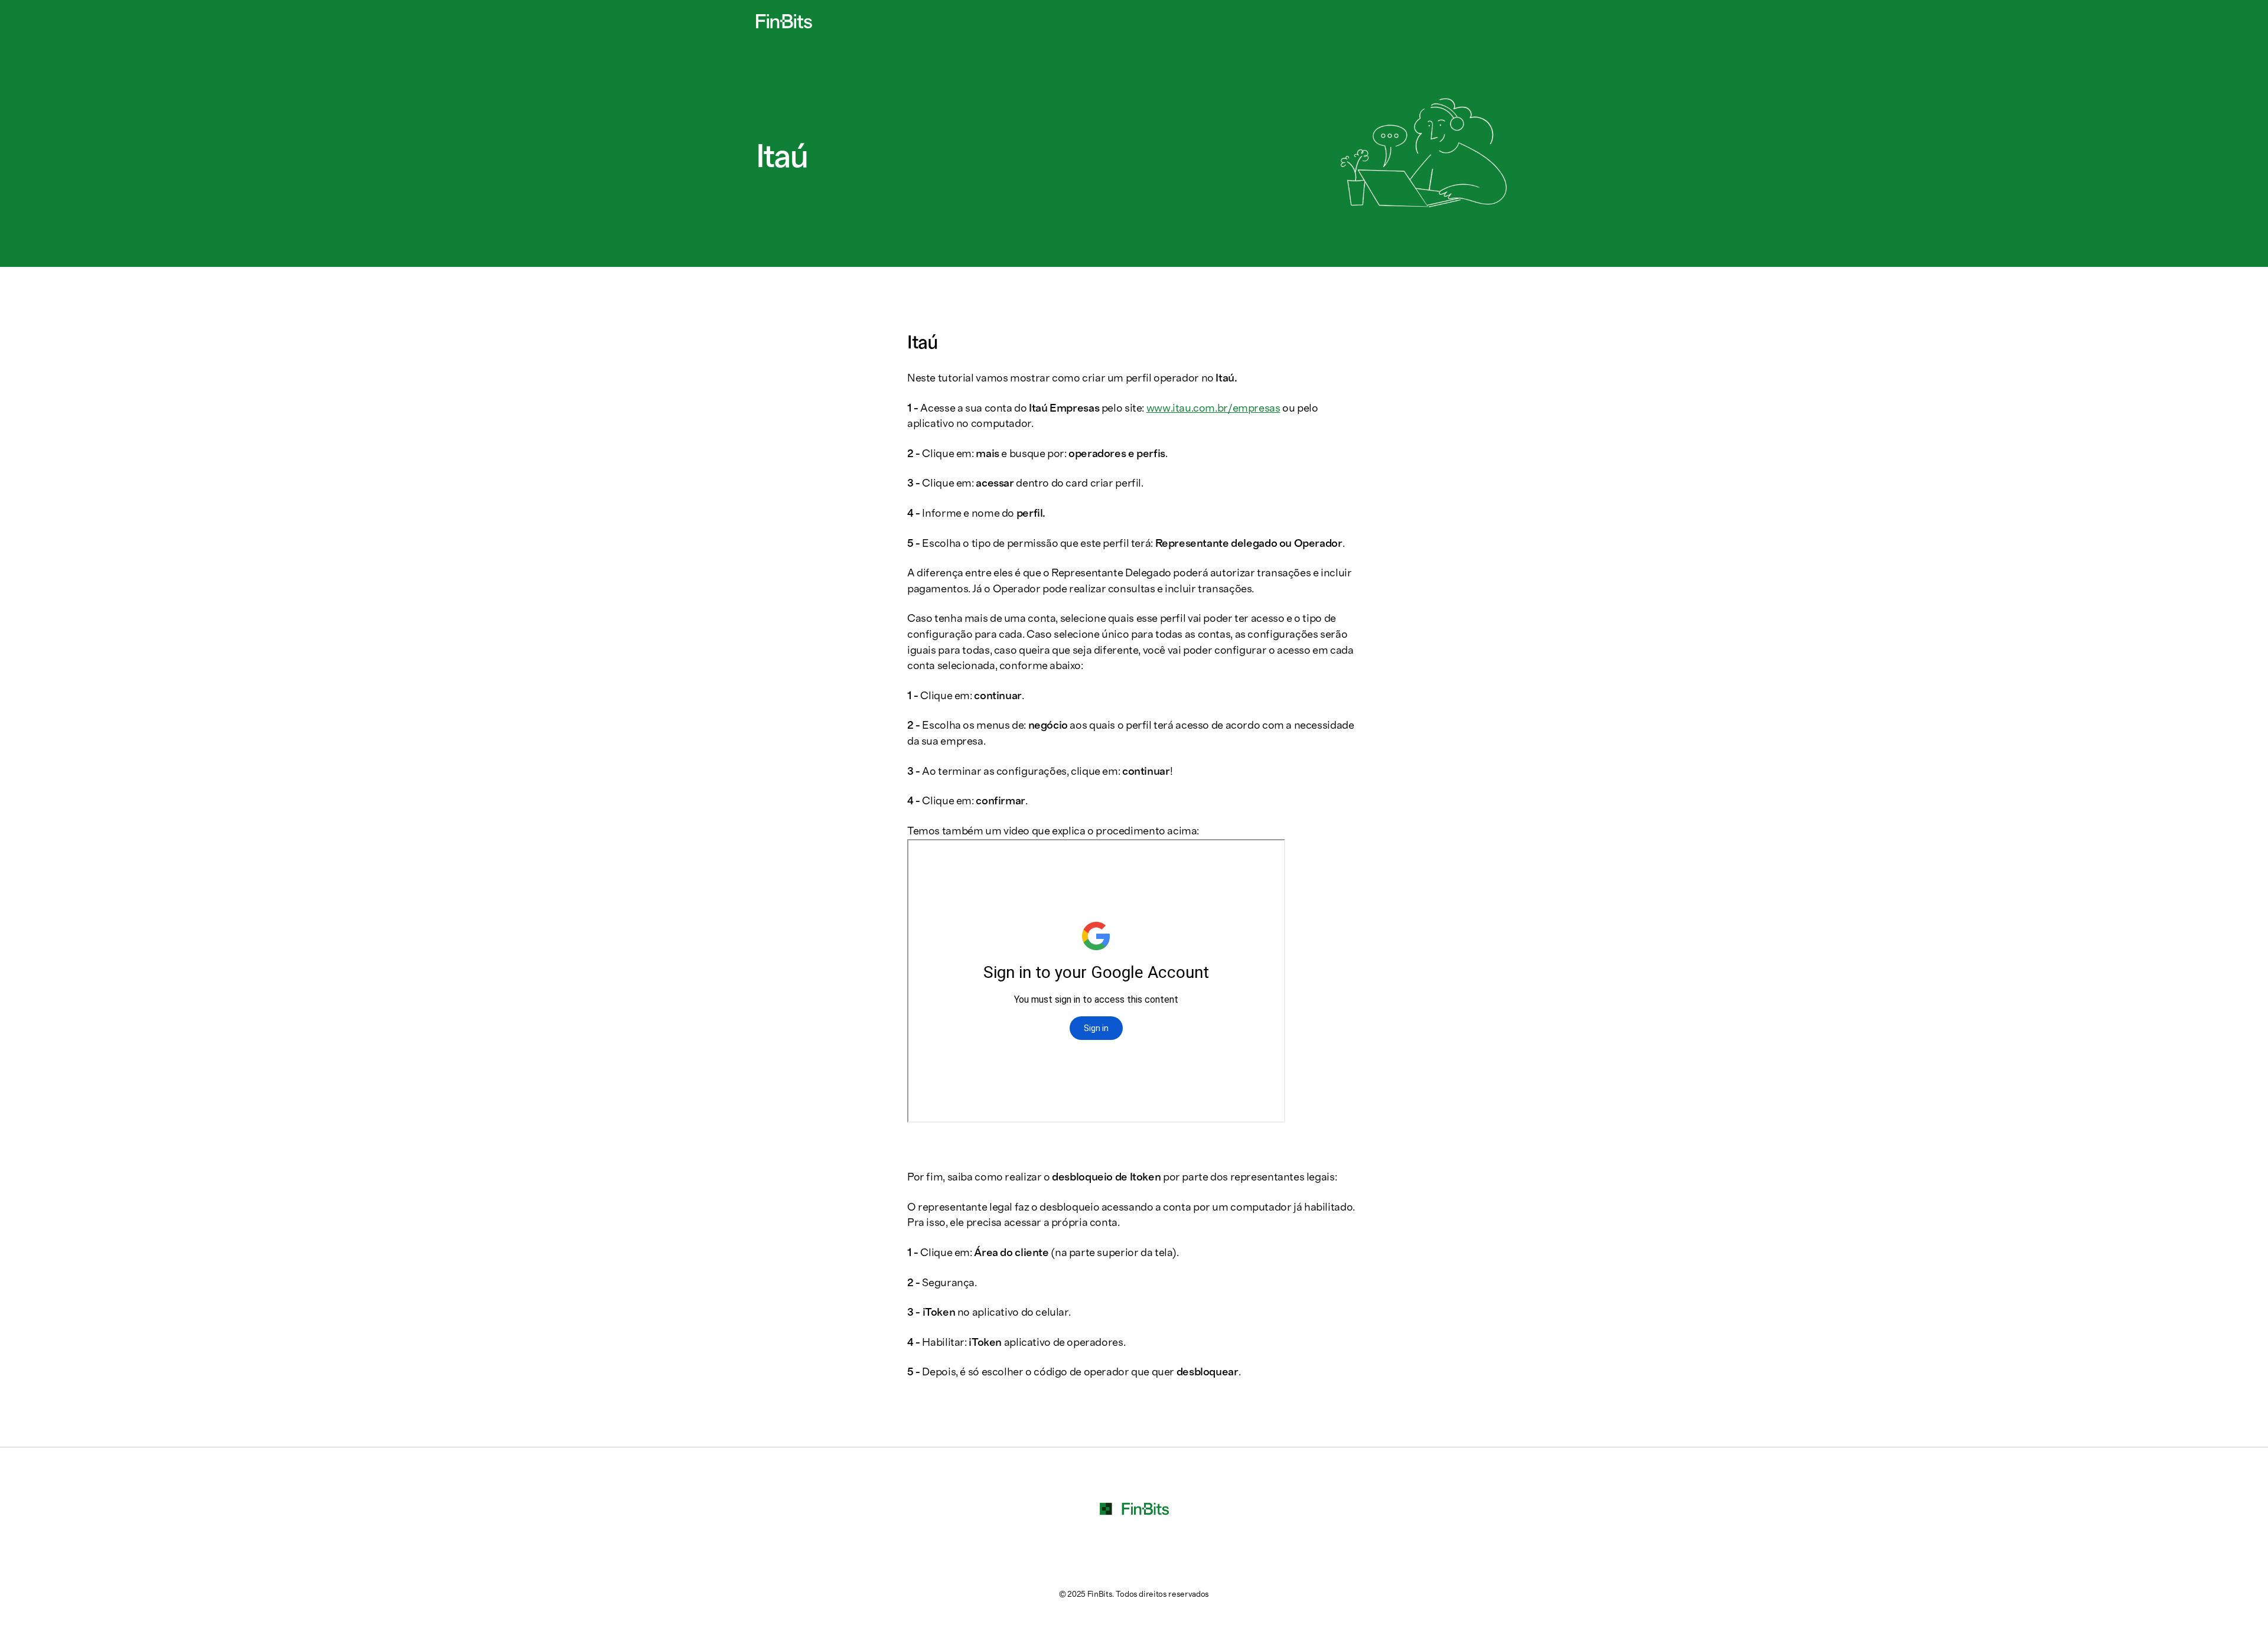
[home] (784, 21)
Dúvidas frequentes (791, 126)
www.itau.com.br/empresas (1213, 408)
